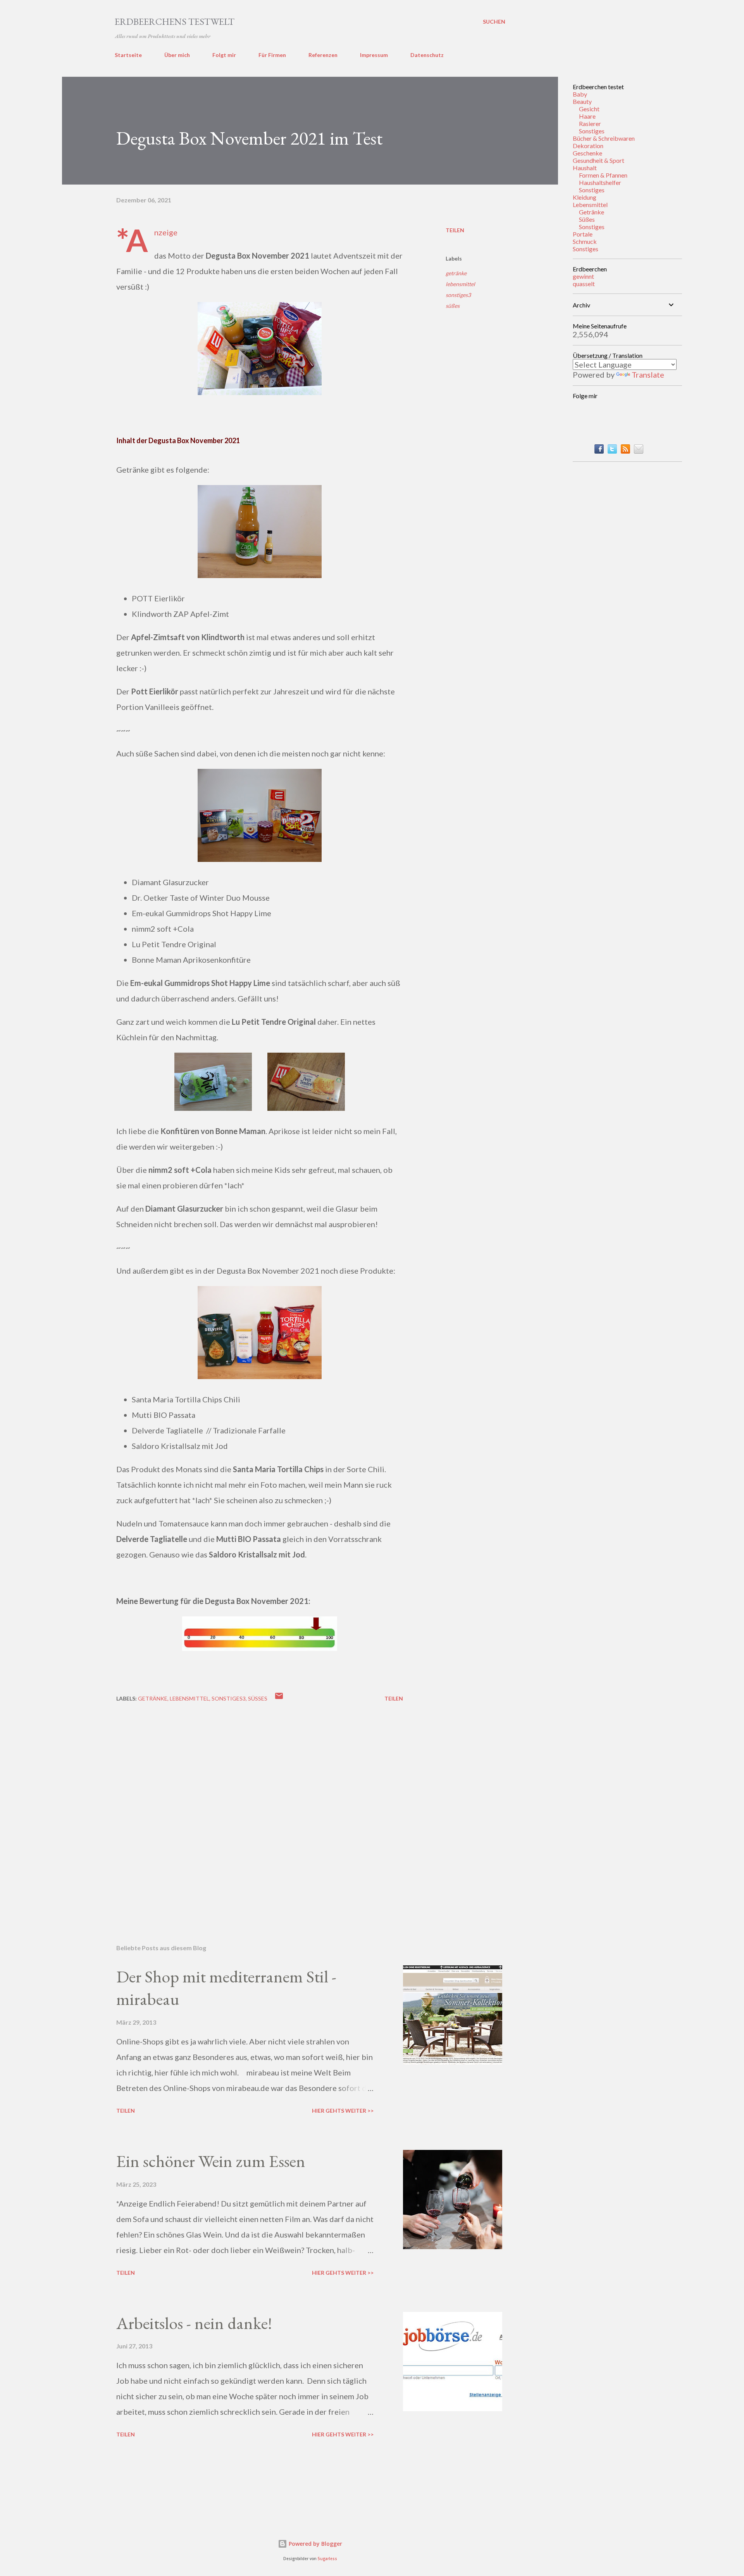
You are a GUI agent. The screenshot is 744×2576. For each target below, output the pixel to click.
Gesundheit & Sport (598, 160)
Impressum (374, 55)
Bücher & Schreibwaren (604, 138)
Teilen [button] (455, 230)
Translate (648, 375)
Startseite (128, 55)
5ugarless (327, 2559)
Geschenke (587, 153)
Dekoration (588, 146)
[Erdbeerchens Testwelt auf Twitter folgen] (612, 451)
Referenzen (323, 55)
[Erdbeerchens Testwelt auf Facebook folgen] (599, 451)
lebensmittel (460, 284)
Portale (583, 234)
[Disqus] (260, 1812)
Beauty (582, 101)
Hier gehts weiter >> (343, 2111)
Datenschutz (427, 55)
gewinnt (583, 276)
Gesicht (589, 109)
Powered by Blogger (315, 2544)
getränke (456, 273)
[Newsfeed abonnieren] (625, 451)
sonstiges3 (458, 295)
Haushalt (585, 168)
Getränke (592, 212)
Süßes (587, 219)
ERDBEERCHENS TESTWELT (175, 22)
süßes (453, 306)
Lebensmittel (590, 205)
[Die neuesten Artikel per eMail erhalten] (639, 451)
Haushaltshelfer (600, 182)
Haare (587, 116)
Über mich (177, 55)
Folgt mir (224, 55)
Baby (580, 94)
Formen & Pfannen (603, 175)
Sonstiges (592, 131)
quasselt (584, 284)
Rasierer (590, 123)
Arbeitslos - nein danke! (194, 2323)
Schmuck (585, 241)
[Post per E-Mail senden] (279, 1698)
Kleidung (585, 197)
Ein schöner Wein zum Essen (211, 2161)
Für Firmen (272, 55)
